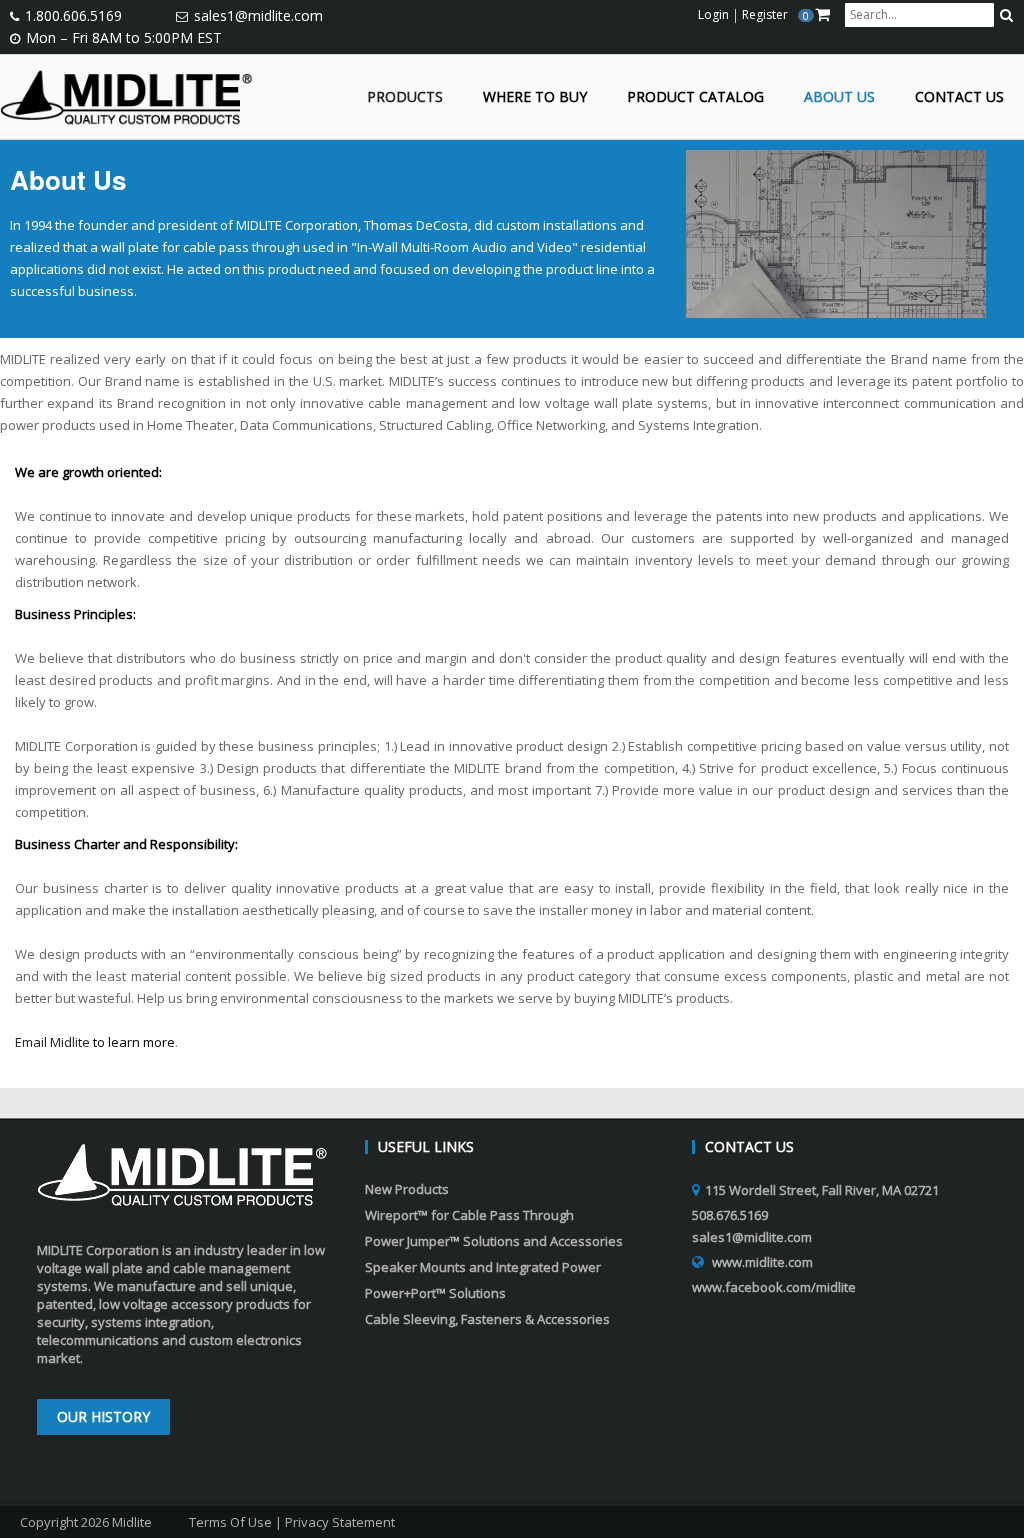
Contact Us (959, 97)
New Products (407, 1189)
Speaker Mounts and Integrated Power (483, 1267)
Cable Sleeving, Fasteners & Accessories (487, 1319)
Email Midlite (52, 1042)
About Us (839, 97)
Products (405, 97)
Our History (103, 1416)
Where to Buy (535, 97)
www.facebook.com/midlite (774, 1287)
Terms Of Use (230, 1522)
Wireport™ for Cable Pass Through (469, 1215)
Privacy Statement (340, 1522)
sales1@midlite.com (258, 15)
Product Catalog (695, 97)
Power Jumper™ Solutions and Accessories (494, 1241)
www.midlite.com (762, 1262)
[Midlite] (126, 95)
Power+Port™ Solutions (435, 1293)
